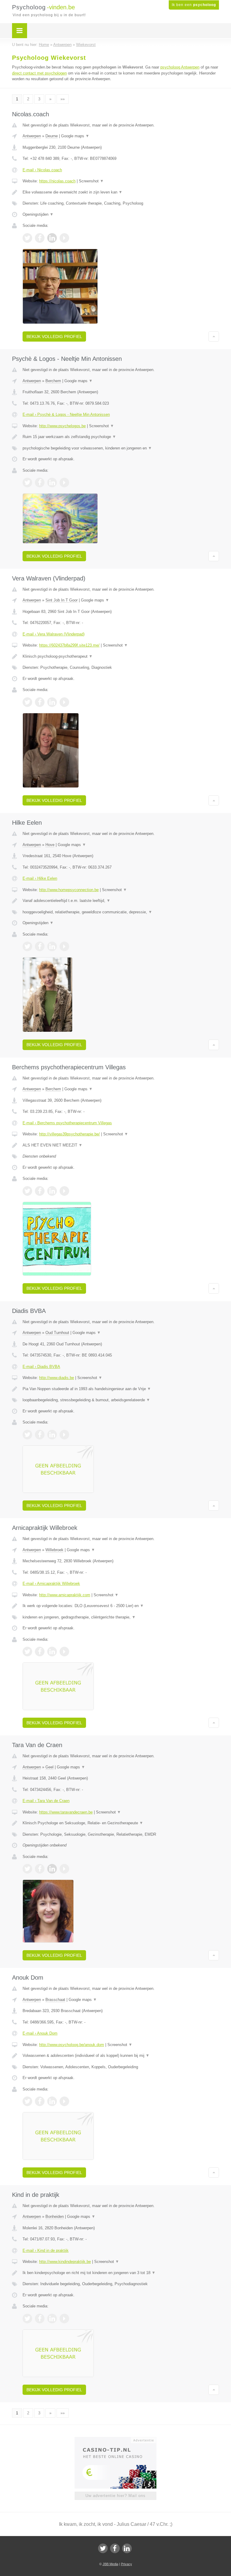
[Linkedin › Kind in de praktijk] (52, 2319)
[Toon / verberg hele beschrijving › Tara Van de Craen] (121, 1823)
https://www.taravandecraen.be (66, 1812)
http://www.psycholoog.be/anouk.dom (72, 2045)
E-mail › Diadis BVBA (41, 1367)
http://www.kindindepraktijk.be (65, 2262)
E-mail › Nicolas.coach (42, 170)
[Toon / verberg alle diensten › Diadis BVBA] (121, 1400)
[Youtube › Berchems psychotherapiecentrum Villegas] (64, 1191)
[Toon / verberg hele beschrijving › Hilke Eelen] (121, 901)
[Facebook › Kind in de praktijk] (40, 2319)
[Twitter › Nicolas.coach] (27, 238)
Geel (49, 1767)
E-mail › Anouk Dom (40, 2033)
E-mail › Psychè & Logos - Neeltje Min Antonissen (66, 414)
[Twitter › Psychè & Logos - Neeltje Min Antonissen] (27, 483)
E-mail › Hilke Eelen (40, 878)
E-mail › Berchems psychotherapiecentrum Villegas (67, 1123)
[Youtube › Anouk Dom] (64, 2101)
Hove (50, 845)
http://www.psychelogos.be (62, 426)
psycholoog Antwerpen (180, 67)
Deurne (52, 136)
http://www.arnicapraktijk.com (65, 1595)
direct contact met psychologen (39, 73)
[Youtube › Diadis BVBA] (64, 1435)
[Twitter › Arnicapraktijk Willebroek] (27, 1652)
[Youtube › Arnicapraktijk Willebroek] (64, 1652)
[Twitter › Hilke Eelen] (27, 946)
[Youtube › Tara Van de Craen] (64, 1869)
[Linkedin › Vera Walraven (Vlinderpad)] (52, 702)
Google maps (75, 136)
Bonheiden (55, 2217)
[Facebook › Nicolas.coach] (40, 238)
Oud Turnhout (57, 1333)
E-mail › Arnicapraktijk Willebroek (51, 1583)
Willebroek (54, 1550)
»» (63, 99)
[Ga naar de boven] (214, 336)
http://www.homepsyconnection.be (69, 890)
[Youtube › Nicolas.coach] (64, 238)
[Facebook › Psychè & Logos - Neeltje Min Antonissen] (40, 483)
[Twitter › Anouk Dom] (27, 2101)
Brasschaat (55, 2000)
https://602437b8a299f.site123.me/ (69, 645)
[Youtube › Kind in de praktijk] (64, 2319)
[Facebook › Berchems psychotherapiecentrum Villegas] (40, 1191)
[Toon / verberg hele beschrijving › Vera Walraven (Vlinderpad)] (121, 656)
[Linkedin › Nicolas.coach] (52, 238)
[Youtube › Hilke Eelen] (64, 946)
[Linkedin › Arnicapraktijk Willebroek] (52, 1652)
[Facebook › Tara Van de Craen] (40, 1869)
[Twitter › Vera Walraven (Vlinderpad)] (27, 702)
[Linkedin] (127, 2548)
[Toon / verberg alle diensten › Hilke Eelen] (121, 912)
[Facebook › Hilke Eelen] (40, 946)
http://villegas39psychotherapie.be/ (69, 1134)
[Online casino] (120, 2440)
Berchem (53, 381)
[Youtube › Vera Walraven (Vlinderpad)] (64, 702)
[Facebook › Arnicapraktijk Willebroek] (40, 1652)
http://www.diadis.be (57, 1378)
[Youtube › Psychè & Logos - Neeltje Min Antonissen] (64, 483)
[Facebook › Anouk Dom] (40, 2101)
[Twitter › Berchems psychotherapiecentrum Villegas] (27, 1191)
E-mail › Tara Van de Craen (46, 1801)
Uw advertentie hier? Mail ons (115, 2496)
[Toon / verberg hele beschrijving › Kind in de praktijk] (121, 2273)
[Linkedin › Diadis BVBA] (52, 1435)
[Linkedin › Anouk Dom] (52, 2101)
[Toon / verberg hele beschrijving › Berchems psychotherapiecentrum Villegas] (121, 1145)
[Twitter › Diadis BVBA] (27, 1435)
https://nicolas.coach (57, 181)
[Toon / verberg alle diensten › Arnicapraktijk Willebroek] (121, 1617)
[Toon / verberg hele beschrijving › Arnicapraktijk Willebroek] (121, 1606)
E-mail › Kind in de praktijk (46, 2250)
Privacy (126, 2564)
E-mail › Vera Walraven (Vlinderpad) (54, 634)
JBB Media (110, 2564)
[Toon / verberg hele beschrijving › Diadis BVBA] (121, 1389)
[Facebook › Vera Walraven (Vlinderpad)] (40, 702)
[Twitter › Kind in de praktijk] (27, 2319)
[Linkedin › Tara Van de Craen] (52, 1869)
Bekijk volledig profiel (54, 336)
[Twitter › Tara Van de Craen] (27, 1869)
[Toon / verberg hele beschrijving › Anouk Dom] (121, 2056)
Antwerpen (32, 136)
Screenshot (91, 181)
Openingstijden (38, 214)
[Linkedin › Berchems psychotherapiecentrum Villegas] (52, 1191)
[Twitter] (103, 2548)
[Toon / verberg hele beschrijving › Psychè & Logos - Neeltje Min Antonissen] (121, 437)
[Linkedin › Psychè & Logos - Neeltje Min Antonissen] (52, 483)
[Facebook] (115, 2548)
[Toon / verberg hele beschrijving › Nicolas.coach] (121, 192)
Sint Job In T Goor (62, 600)
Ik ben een (194, 5)
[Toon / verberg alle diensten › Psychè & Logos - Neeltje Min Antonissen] (121, 448)
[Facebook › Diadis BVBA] (40, 1435)
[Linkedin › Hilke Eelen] (52, 946)
